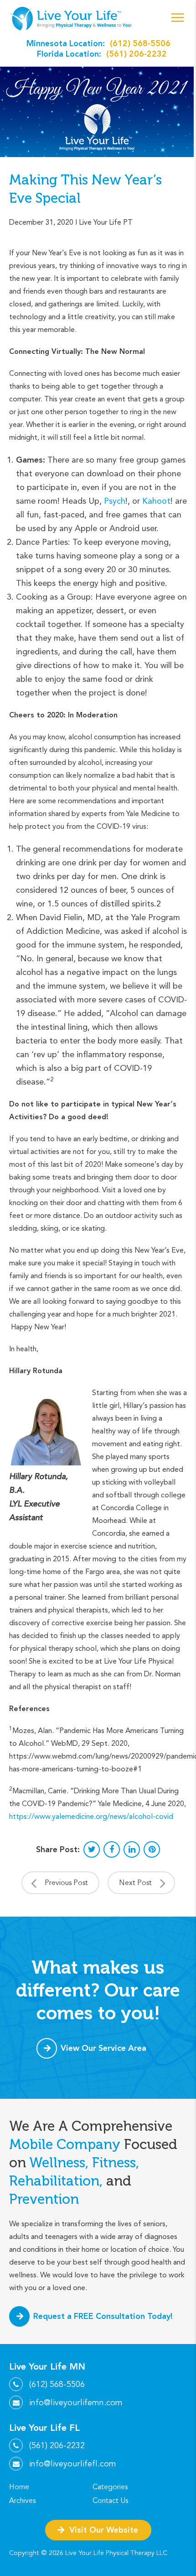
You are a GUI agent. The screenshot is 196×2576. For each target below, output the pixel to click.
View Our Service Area (103, 2048)
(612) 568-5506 (140, 43)
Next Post (135, 1883)
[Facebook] (112, 1849)
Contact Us (110, 2501)
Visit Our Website (104, 2530)
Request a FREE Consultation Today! (103, 2316)
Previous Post (66, 1883)
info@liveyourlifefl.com (73, 2464)
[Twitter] (92, 1849)
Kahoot (156, 501)
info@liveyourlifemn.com (76, 2402)
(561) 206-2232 (137, 54)
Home (19, 2487)
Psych (115, 501)
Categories (110, 2487)
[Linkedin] (132, 1849)
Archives (22, 2501)
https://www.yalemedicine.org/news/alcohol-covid (91, 1816)
